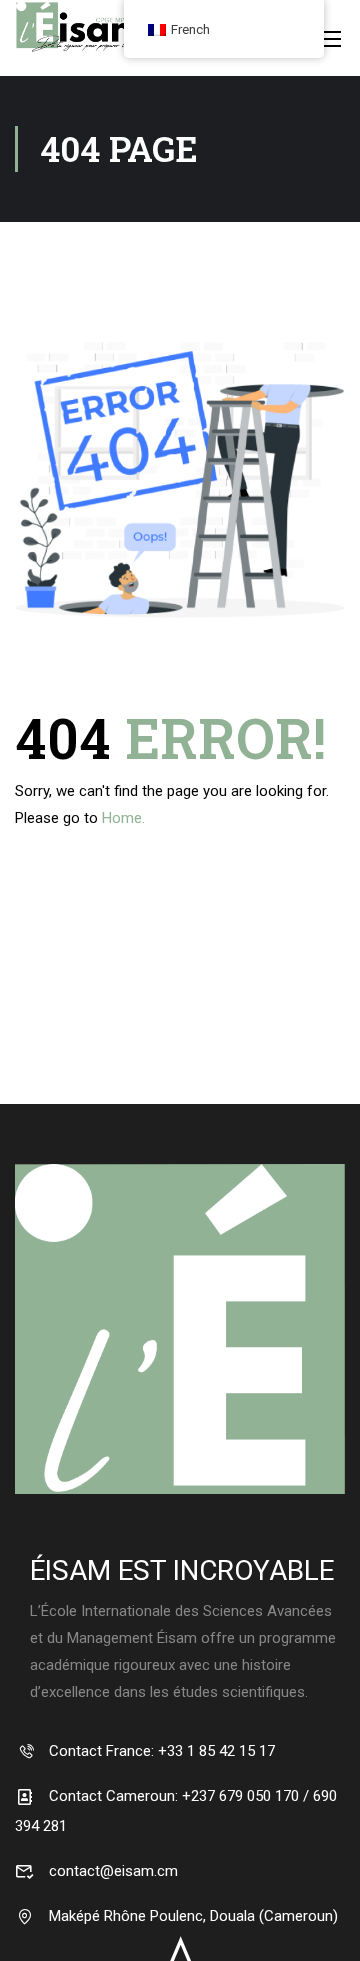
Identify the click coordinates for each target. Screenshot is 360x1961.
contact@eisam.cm (111, 1871)
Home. (123, 818)
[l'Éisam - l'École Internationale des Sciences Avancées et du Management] (80, 50)
